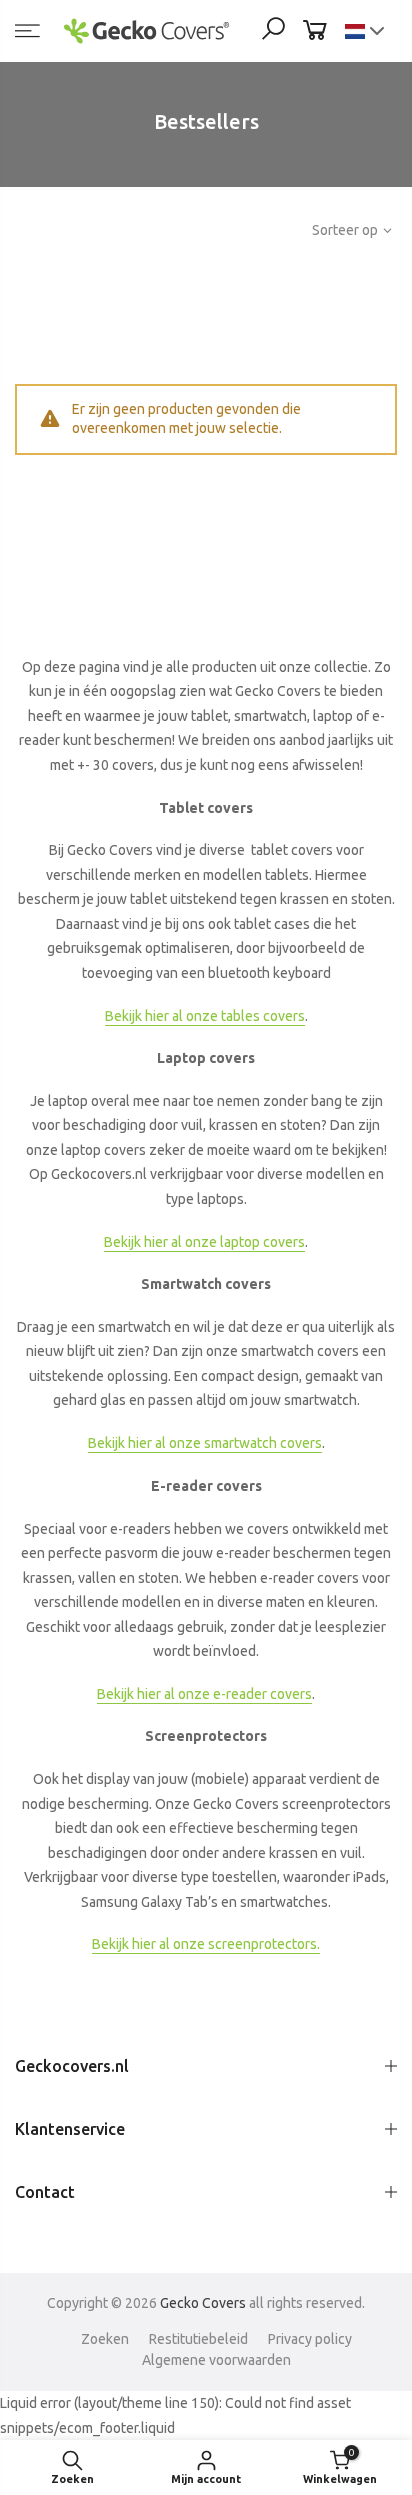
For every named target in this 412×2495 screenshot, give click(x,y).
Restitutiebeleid (198, 2339)
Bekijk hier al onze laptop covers (204, 1242)
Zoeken (105, 2339)
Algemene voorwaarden (216, 2360)
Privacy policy (310, 2339)
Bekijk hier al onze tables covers (205, 1016)
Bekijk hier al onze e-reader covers (204, 1694)
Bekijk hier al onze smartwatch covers (205, 1443)
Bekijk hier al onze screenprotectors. (206, 1944)
